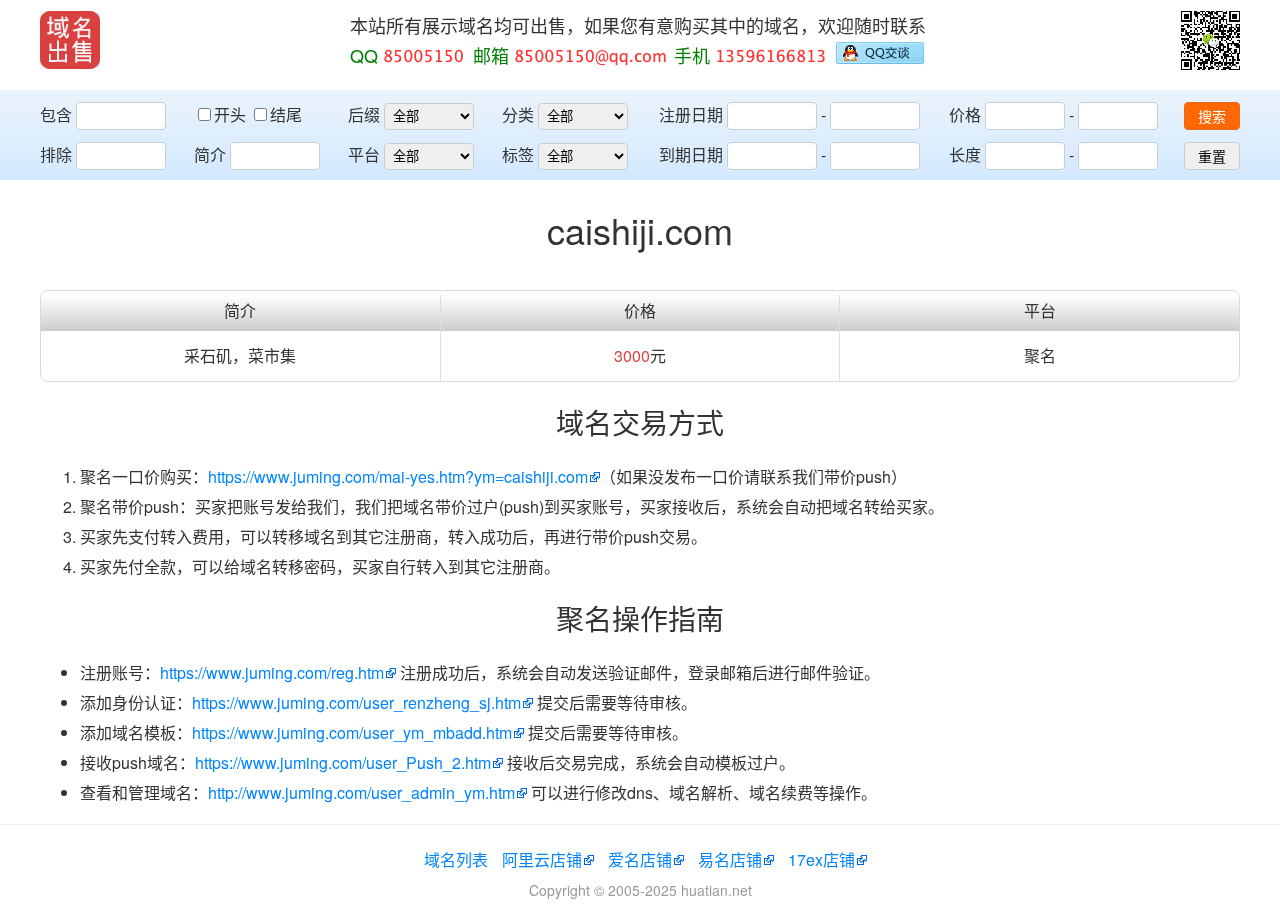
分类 (518, 114)
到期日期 (691, 154)
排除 (56, 154)
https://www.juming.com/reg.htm (272, 672)
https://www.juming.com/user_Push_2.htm (343, 762)
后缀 (364, 114)
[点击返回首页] (70, 40)
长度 (965, 154)
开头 (232, 114)
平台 (364, 154)
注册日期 (691, 114)
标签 (518, 154)
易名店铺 (730, 859)
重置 (1212, 157)
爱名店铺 (640, 859)
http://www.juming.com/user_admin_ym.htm (361, 792)
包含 (56, 114)
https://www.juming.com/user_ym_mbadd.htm (352, 732)
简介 (210, 154)
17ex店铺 (821, 859)
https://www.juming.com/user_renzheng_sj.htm (356, 702)
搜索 (1212, 117)
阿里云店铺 (542, 859)
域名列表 (456, 859)
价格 (965, 114)
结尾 (286, 114)
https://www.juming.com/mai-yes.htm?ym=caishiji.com (398, 476)
